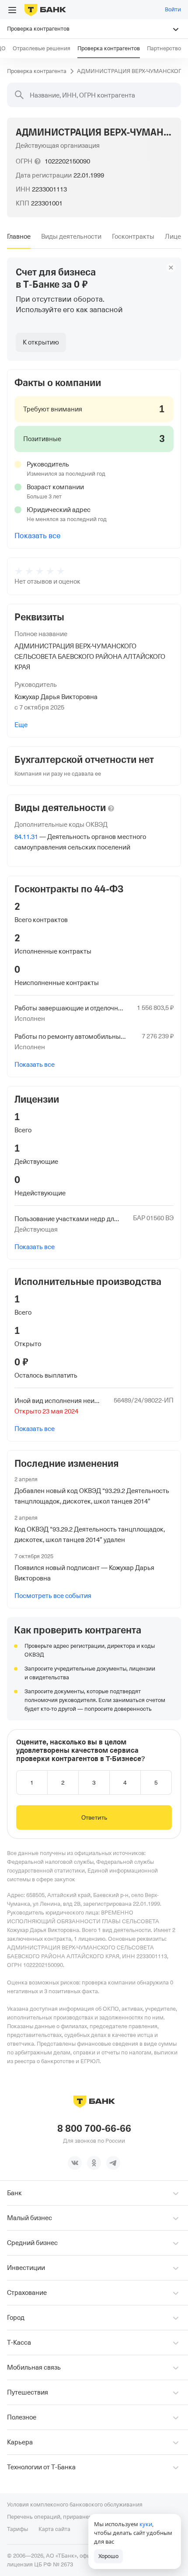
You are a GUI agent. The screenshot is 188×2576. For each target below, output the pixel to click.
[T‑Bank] (45, 10)
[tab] (19, 237)
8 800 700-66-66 (94, 2129)
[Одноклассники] (94, 2163)
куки (146, 2524)
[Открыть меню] (12, 10)
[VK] (75, 2163)
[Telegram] (113, 2163)
